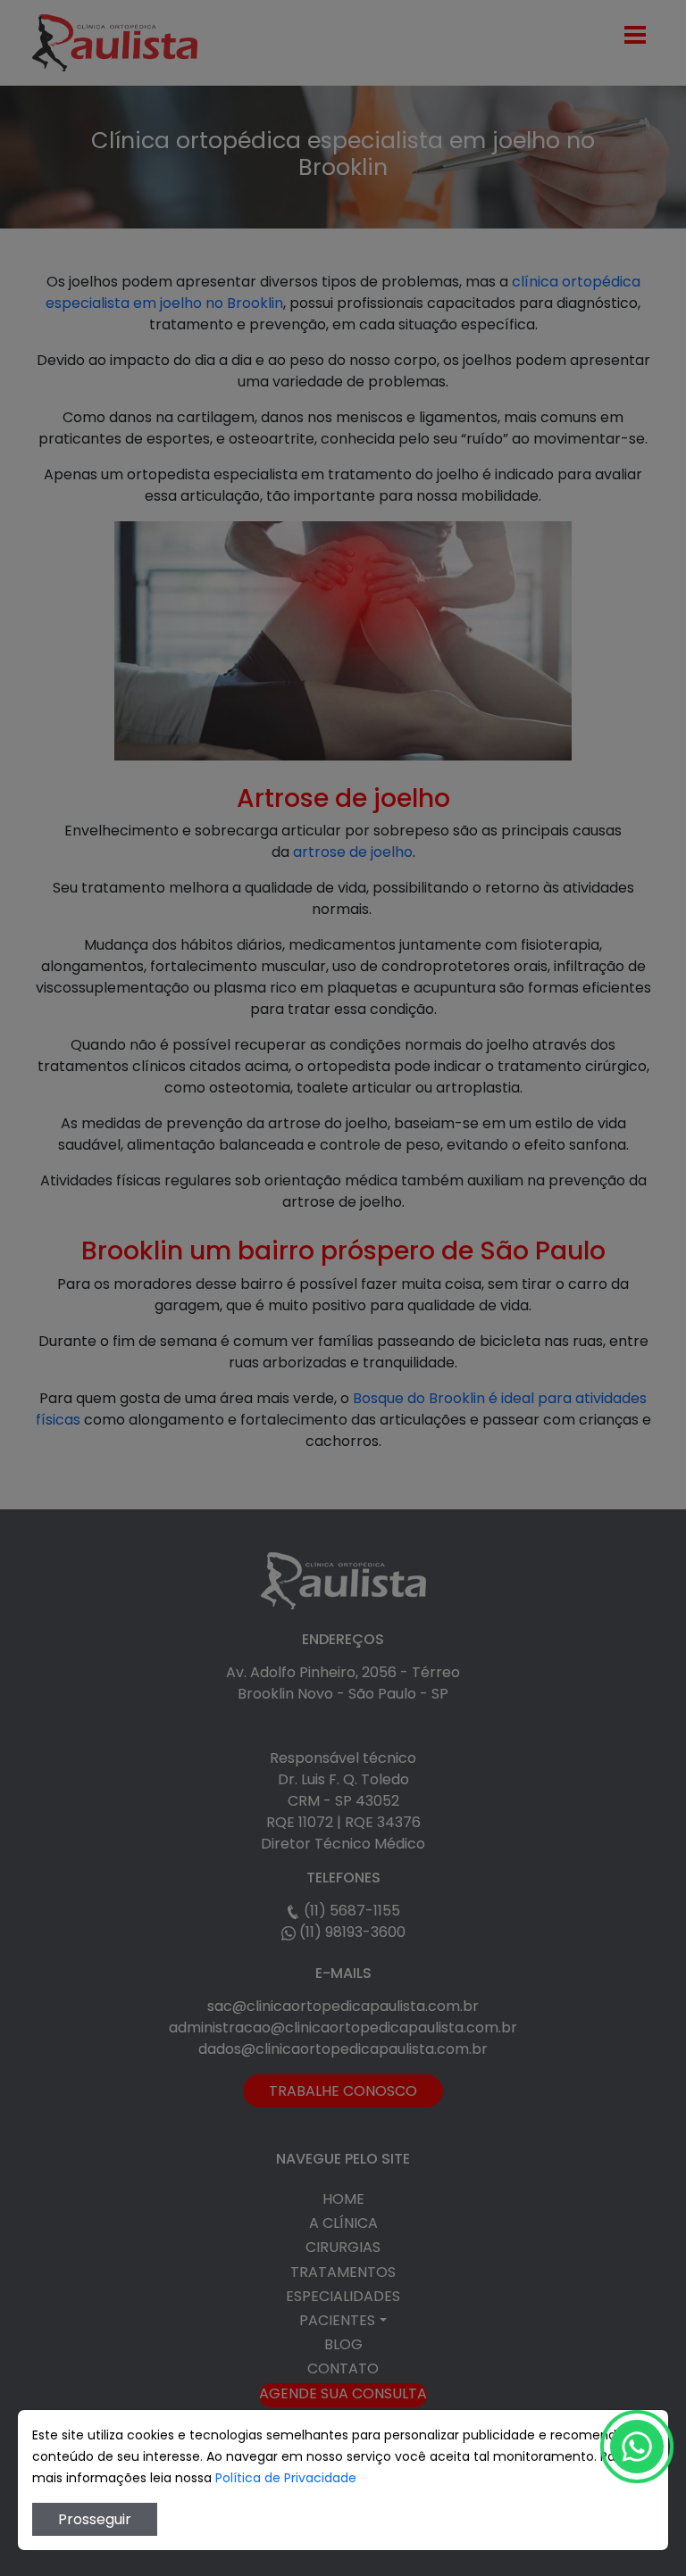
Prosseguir (95, 2519)
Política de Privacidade (286, 2478)
